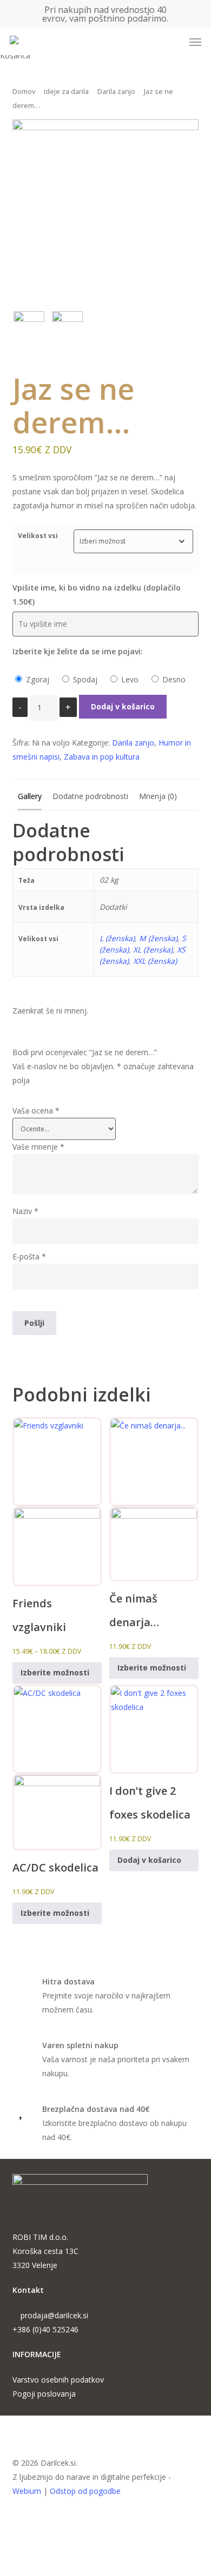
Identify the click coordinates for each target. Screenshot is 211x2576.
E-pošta (29, 1256)
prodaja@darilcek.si (54, 2315)
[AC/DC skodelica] (57, 1767)
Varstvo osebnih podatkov (58, 2380)
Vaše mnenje (38, 1147)
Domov (24, 91)
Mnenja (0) (158, 796)
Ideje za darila (66, 91)
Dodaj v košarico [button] (149, 1860)
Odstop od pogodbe (85, 2491)
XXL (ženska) (155, 961)
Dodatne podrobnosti (90, 796)
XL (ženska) (153, 950)
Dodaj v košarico (123, 706)
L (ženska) (117, 938)
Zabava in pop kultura (102, 757)
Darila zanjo (116, 91)
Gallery (30, 796)
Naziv (25, 1211)
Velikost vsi (38, 536)
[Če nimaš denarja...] (154, 1499)
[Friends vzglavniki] (57, 1502)
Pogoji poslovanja (44, 2394)
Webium (27, 2491)
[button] (195, 42)
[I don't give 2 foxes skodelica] (154, 1729)
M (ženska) (158, 938)
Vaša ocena (36, 1111)
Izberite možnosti (55, 1673)
